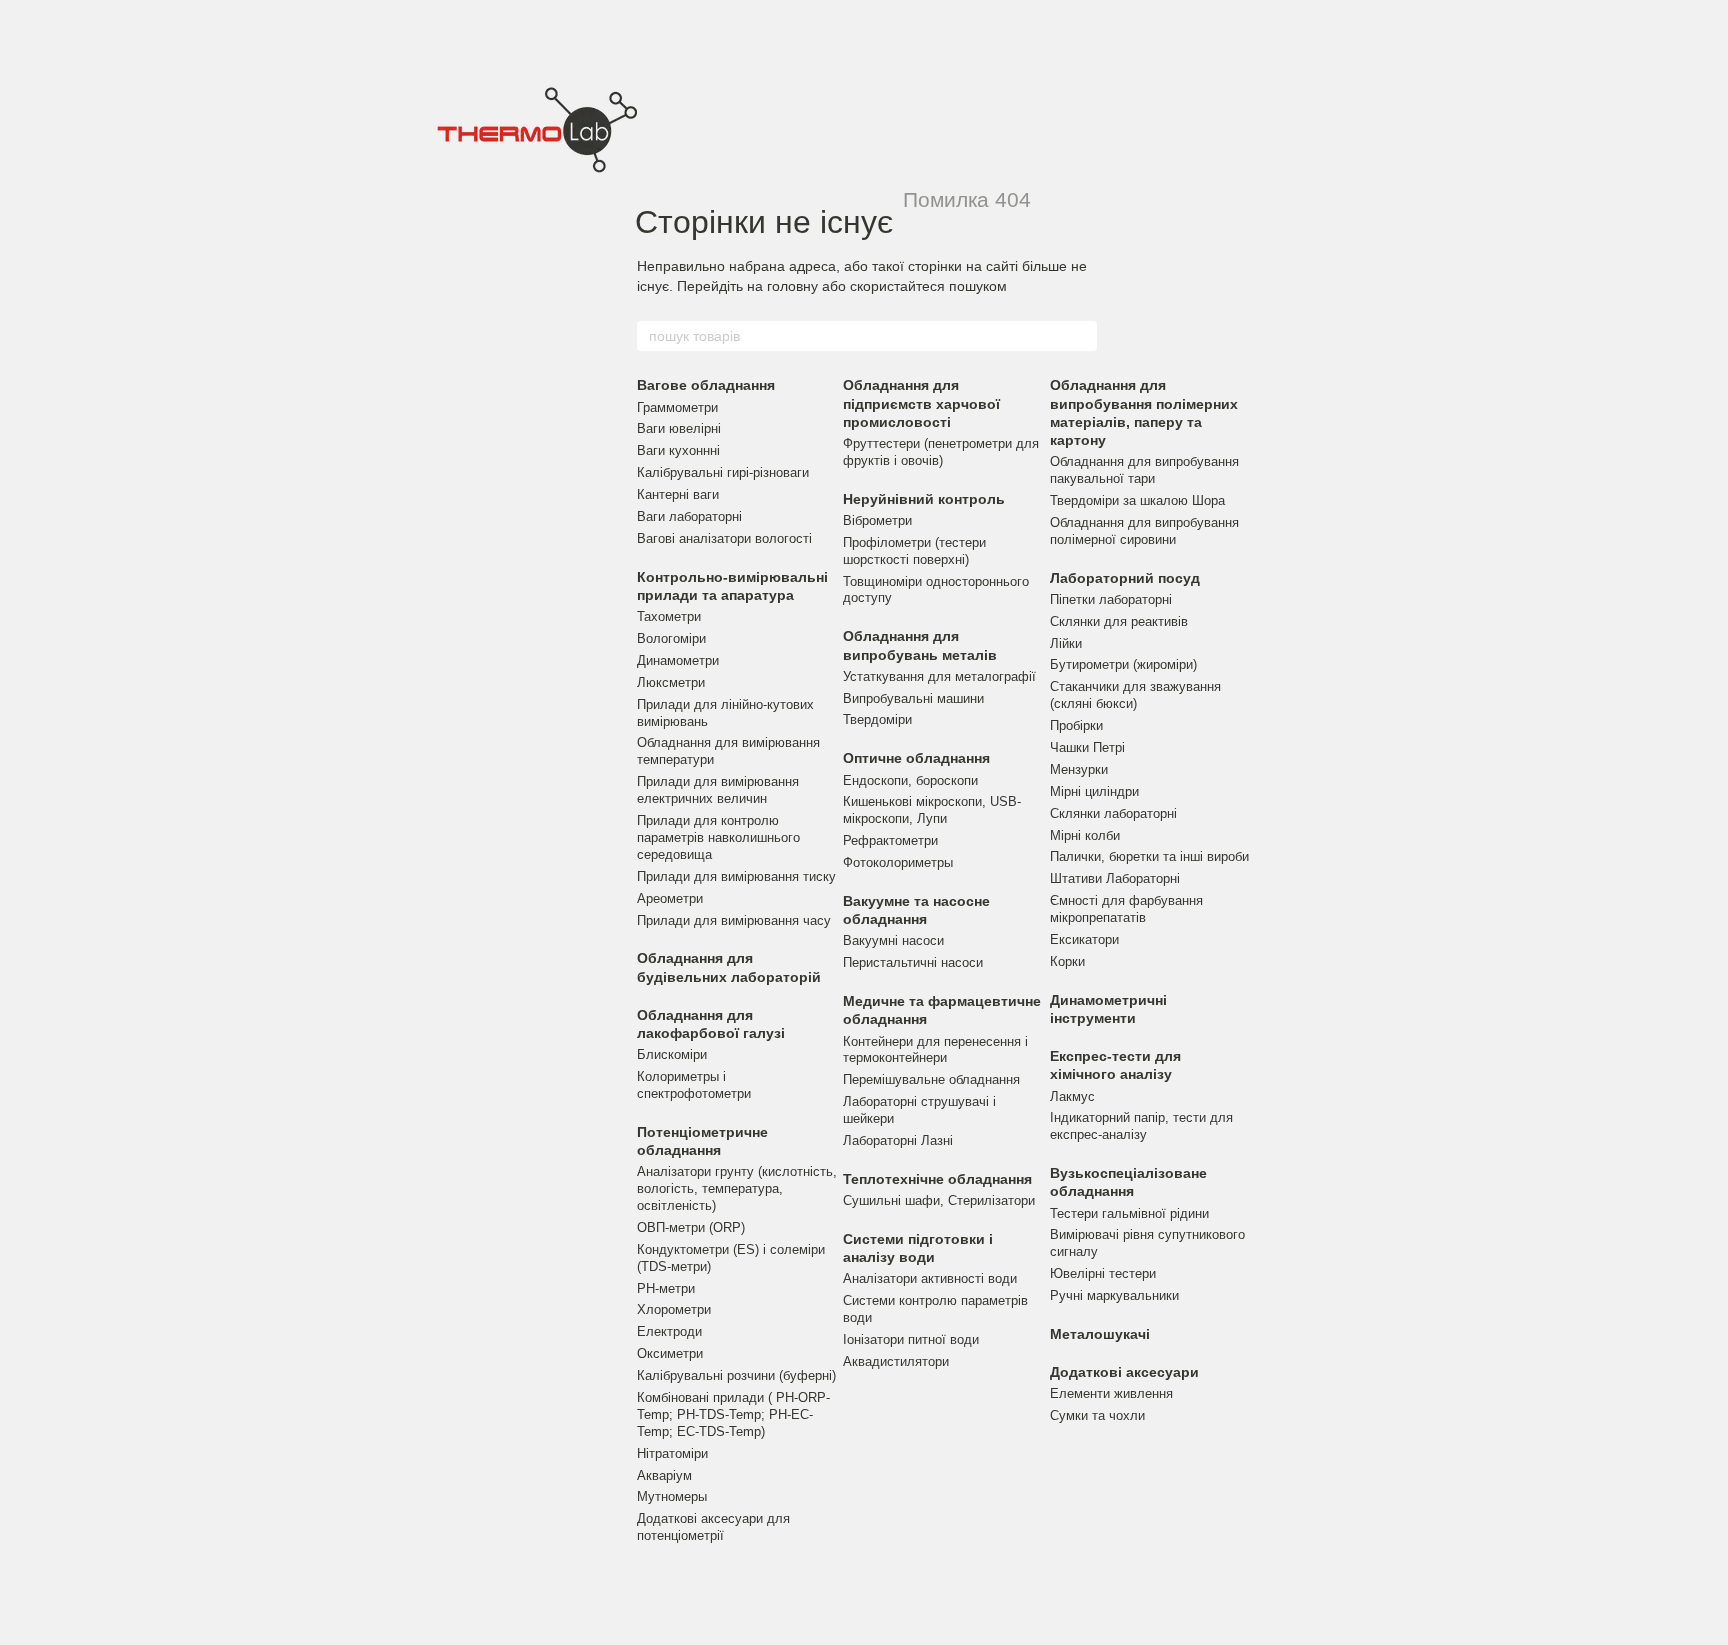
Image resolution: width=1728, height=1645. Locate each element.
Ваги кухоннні (678, 450)
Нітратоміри (672, 1453)
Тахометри (669, 616)
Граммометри (677, 407)
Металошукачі (1100, 1334)
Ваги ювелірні (679, 428)
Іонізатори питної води (911, 1339)
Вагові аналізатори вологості (724, 538)
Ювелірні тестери (1103, 1273)
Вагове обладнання (706, 385)
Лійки (1066, 643)
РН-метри (666, 1288)
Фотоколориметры (898, 862)
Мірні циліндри (1094, 791)
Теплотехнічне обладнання (937, 1179)
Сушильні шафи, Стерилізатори (939, 1200)
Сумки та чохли (1097, 1415)
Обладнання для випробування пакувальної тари (1144, 470)
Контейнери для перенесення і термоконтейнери (935, 1050)
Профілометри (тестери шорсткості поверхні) (914, 551)
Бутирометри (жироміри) (1123, 664)
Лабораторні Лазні (898, 1140)
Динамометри (678, 660)
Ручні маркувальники (1114, 1295)
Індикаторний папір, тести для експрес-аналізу (1141, 1126)
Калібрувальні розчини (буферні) (736, 1375)
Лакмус (1072, 1096)
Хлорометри (674, 1309)
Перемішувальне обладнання (931, 1079)
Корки (1067, 961)
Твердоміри (877, 719)
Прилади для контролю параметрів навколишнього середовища (718, 837)
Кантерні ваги (678, 494)
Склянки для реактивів (1119, 621)
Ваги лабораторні (689, 516)
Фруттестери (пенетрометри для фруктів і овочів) (941, 452)
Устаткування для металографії (939, 676)
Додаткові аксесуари (1124, 1372)
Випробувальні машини (913, 698)
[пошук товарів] (1081, 336)
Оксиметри (670, 1353)
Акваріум (664, 1475)
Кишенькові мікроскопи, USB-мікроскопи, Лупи (932, 810)
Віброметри (877, 520)
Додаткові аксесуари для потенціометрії (713, 1527)
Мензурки (1079, 769)
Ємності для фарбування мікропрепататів (1126, 909)
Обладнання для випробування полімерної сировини (1144, 531)
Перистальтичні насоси (913, 962)
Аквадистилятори (896, 1361)
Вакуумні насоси (893, 940)
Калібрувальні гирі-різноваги (723, 472)
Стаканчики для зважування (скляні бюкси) (1135, 695)
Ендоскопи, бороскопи (910, 780)
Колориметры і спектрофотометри (694, 1085)
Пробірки (1076, 725)
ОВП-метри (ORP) (691, 1227)
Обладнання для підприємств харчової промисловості (921, 403)
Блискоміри (672, 1054)
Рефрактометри (890, 840)
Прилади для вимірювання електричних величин (718, 790)
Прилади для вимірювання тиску (736, 876)
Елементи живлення (1111, 1393)
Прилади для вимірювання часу (734, 920)
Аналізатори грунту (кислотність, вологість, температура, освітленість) (737, 1188)
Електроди (669, 1331)
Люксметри (671, 682)
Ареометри (670, 898)
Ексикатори (1084, 939)
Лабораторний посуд (1125, 578)
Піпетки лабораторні (1111, 599)
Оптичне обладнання (916, 758)
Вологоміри (671, 638)
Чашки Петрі (1087, 747)
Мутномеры (672, 1496)
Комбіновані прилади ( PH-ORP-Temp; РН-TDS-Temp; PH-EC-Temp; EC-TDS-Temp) (733, 1414)
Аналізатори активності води (930, 1278)
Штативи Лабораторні (1115, 878)
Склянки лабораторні (1113, 813)
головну (792, 286)
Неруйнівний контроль (924, 499)
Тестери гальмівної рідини (1129, 1213)
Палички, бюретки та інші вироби (1149, 856)
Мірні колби (1085, 835)
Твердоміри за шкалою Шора (1137, 500)
